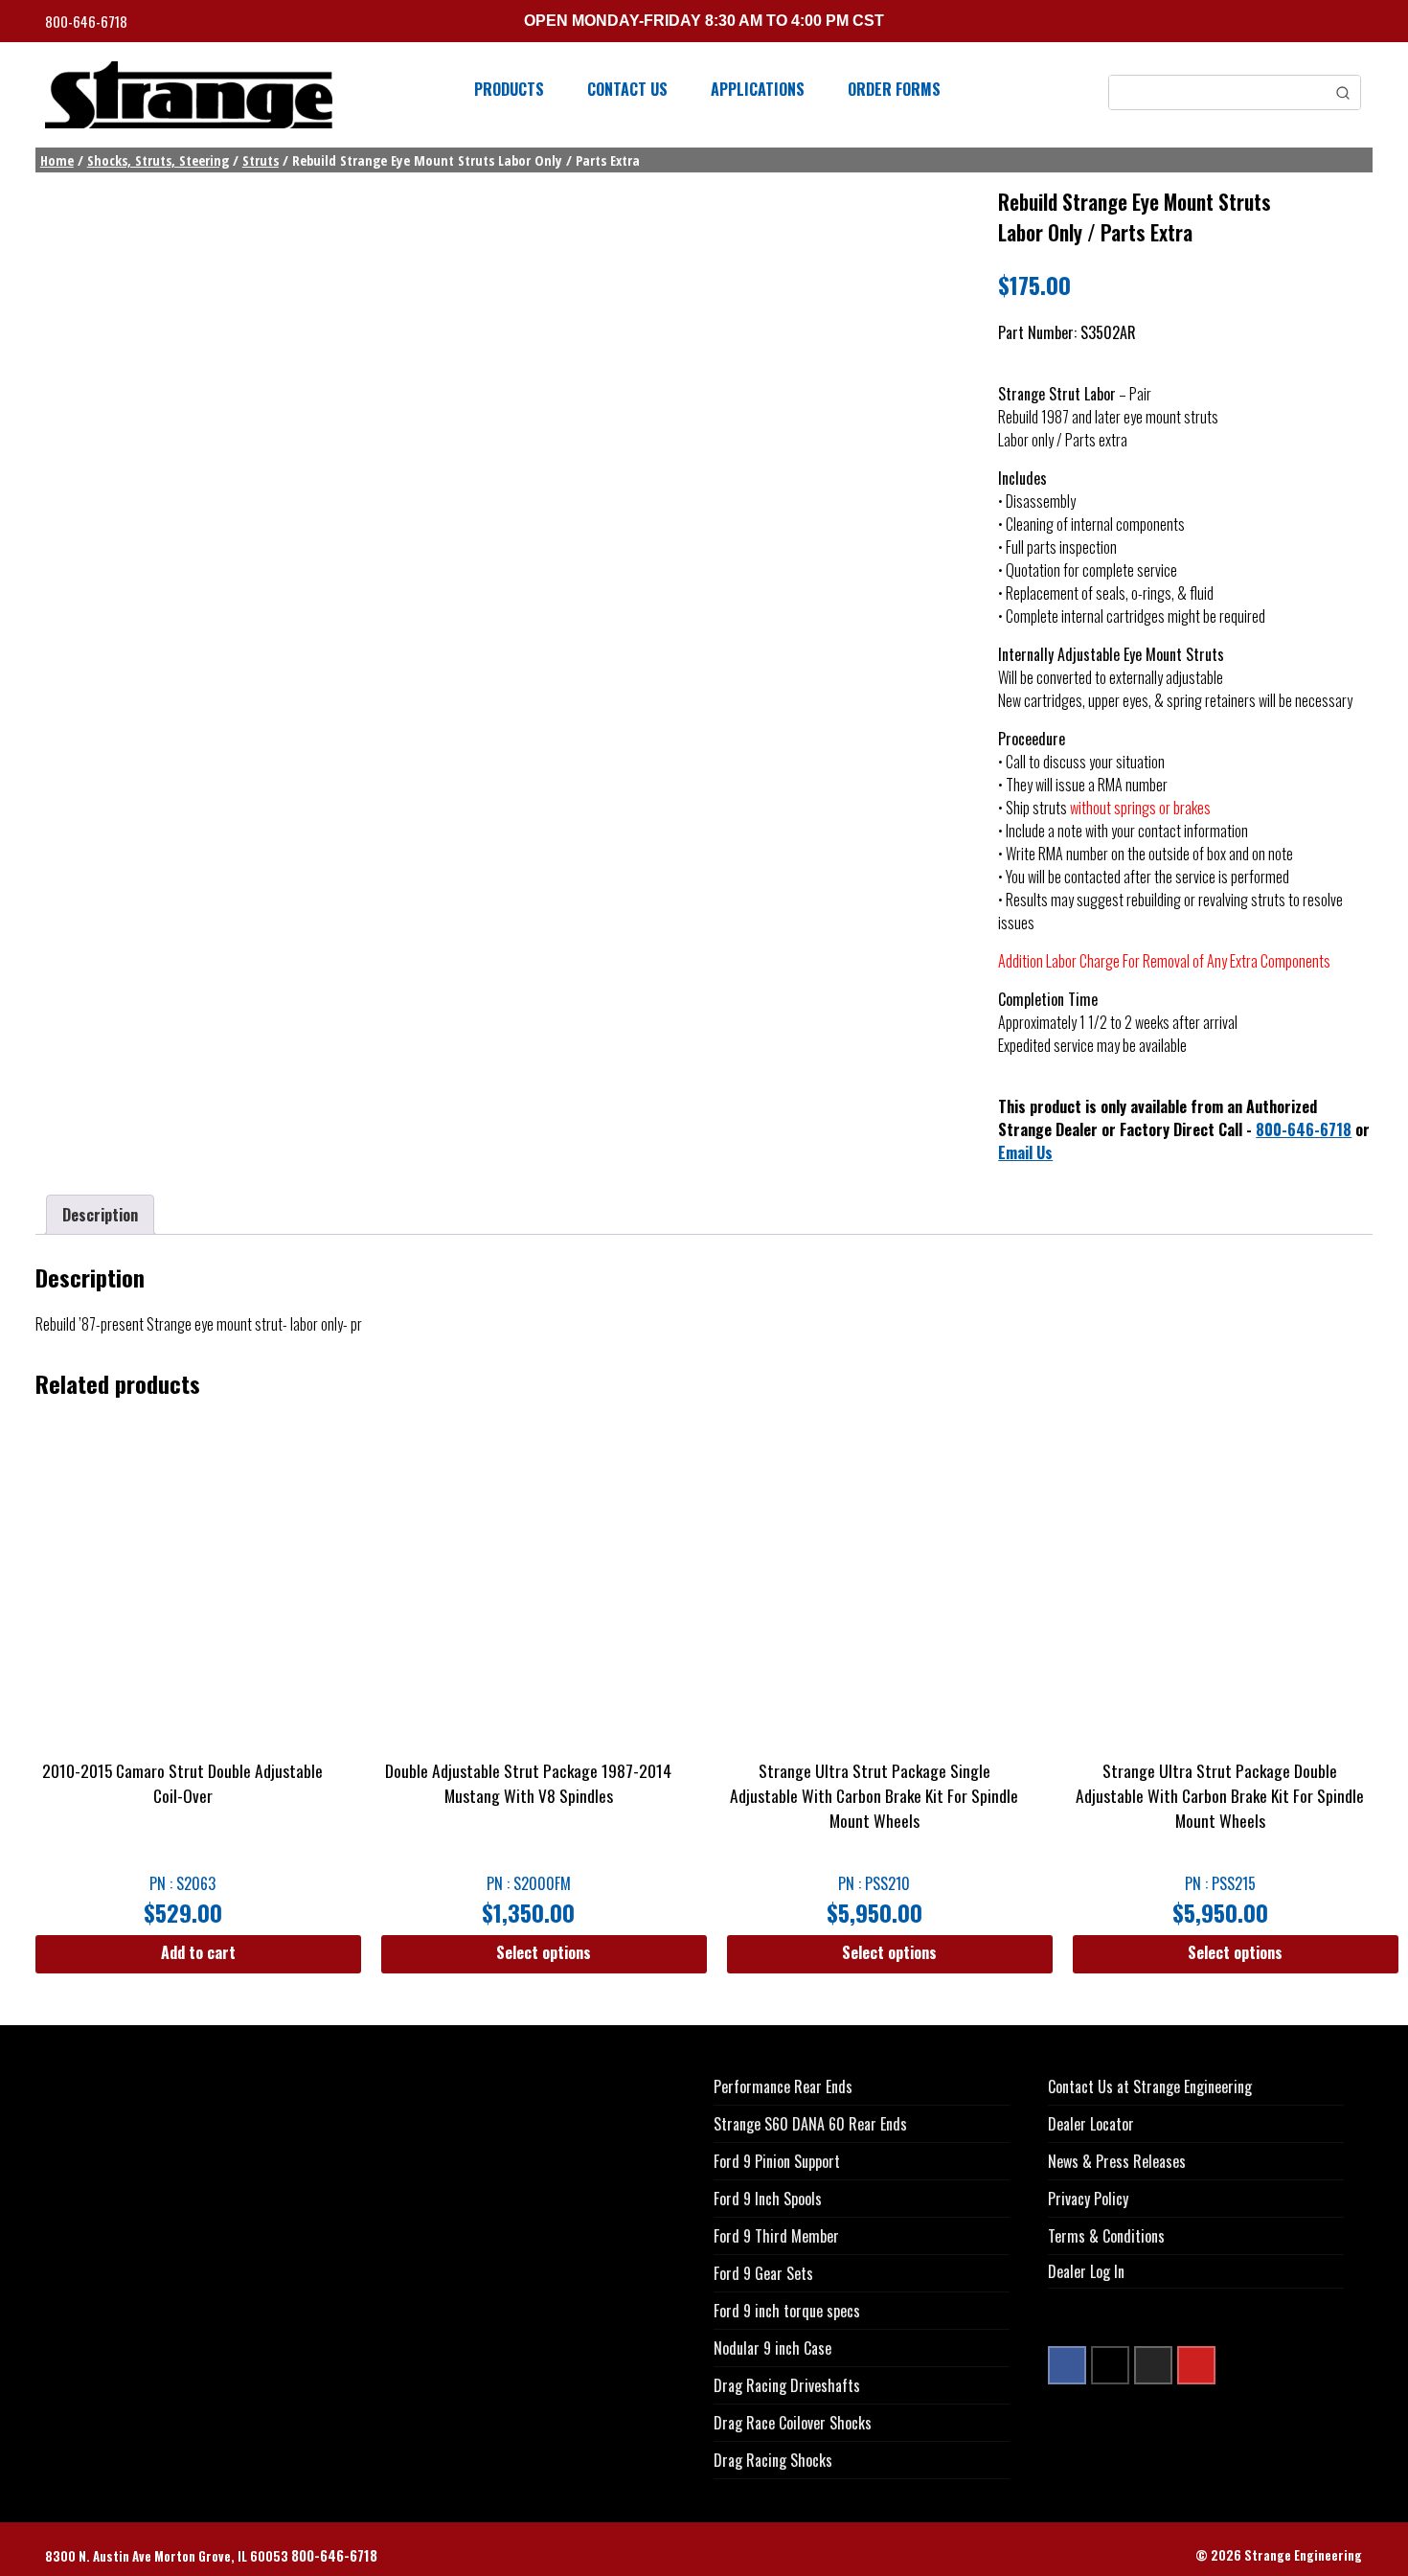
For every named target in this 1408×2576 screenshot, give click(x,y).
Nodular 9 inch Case (772, 2348)
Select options (544, 1952)
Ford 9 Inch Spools (768, 2199)
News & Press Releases (1117, 2161)
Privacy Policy (1088, 2199)
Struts (261, 160)
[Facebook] (1067, 2365)
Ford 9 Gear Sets (763, 2273)
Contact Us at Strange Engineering (1150, 2086)
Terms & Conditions (1106, 2236)
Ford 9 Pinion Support (777, 2161)
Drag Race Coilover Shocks (793, 2423)
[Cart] (1356, 23)
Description (100, 1215)
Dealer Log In (1086, 2271)
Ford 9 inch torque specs (787, 2311)
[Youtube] (1196, 2365)
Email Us (1025, 1152)
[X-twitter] (1110, 2365)
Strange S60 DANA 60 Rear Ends (810, 2124)
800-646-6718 (88, 22)
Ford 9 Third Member (776, 2236)
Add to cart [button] (198, 1952)
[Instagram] (1153, 2365)
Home (57, 160)
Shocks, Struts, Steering (158, 160)
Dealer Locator (1091, 2124)
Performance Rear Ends (783, 2086)
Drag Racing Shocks (773, 2460)
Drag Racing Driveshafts (787, 2385)
